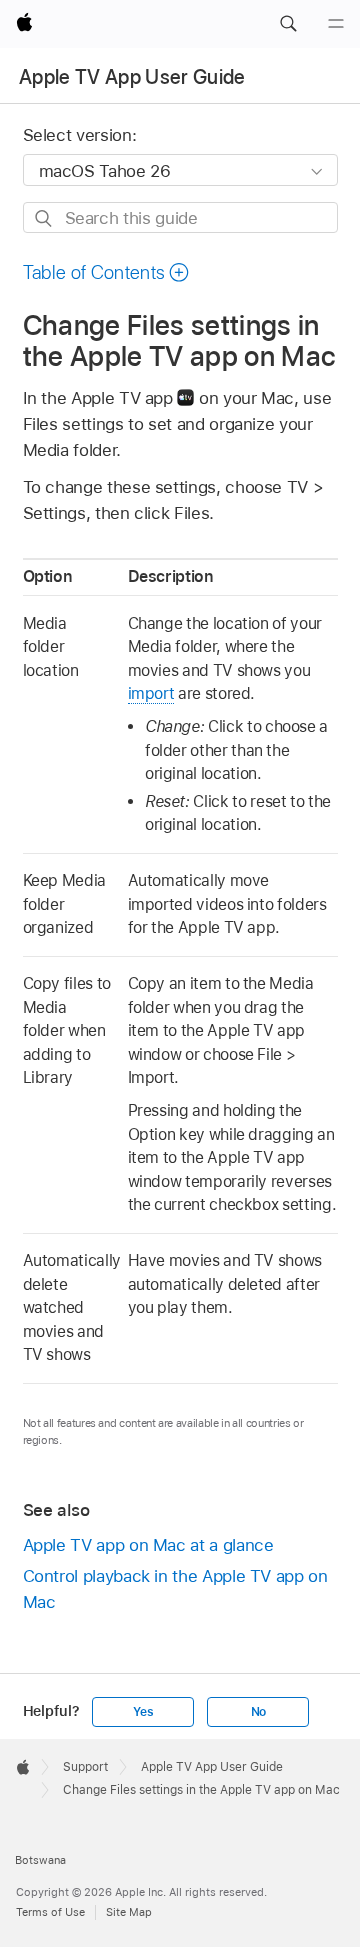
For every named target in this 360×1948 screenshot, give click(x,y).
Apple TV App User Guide (132, 77)
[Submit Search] (44, 218)
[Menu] (336, 24)
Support (85, 1767)
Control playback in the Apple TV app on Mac (175, 1589)
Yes (143, 1712)
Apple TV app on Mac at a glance (148, 1545)
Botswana (40, 1860)
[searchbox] (180, 217)
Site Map (129, 1912)
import (151, 693)
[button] (288, 24)
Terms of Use (50, 1912)
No (259, 1712)
